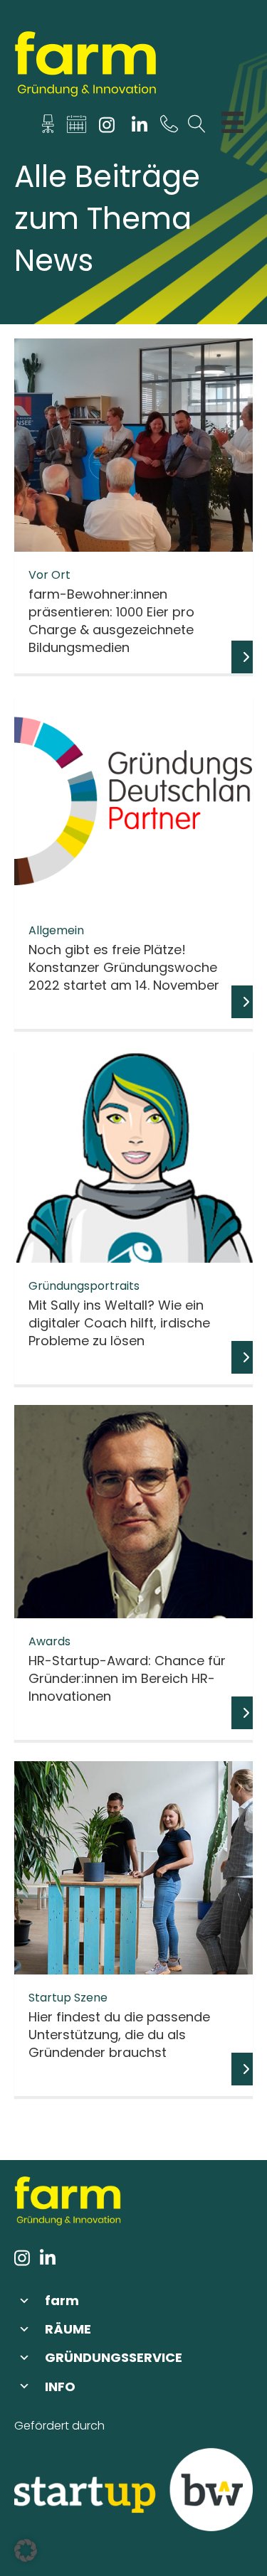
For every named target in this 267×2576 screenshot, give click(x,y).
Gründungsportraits (84, 1286)
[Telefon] (169, 128)
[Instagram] (107, 128)
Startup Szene (68, 1998)
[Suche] (197, 128)
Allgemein (56, 930)
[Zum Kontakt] (48, 128)
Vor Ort (49, 575)
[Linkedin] (139, 128)
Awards (49, 1641)
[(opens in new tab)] (133, 2489)
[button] (133, 2300)
